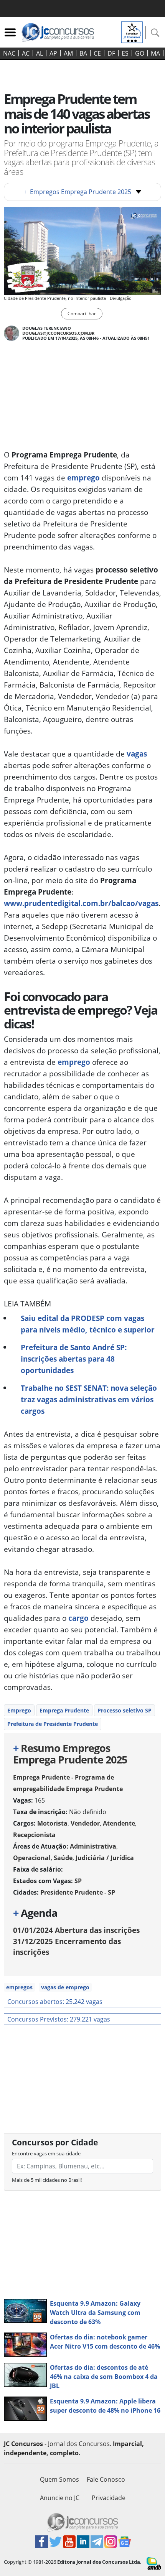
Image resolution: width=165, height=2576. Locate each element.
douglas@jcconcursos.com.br (58, 333)
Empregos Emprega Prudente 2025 (77, 192)
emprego (83, 478)
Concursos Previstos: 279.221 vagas (59, 2019)
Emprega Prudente (64, 1710)
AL (40, 53)
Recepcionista (34, 1835)
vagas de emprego (65, 1987)
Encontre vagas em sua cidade (46, 2153)
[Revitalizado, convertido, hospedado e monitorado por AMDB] (154, 2563)
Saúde (63, 1858)
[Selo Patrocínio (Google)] (132, 31)
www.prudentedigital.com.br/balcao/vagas (81, 903)
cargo (78, 1618)
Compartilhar (82, 313)
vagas (137, 754)
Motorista (52, 1823)
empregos (19, 1987)
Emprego (19, 1710)
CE (97, 53)
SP (78, 1881)
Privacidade (109, 2498)
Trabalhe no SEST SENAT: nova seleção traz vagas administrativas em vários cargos (89, 1399)
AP (53, 53)
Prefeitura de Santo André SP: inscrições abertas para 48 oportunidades (74, 1359)
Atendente (119, 1823)
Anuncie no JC (60, 2498)
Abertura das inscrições (76, 1930)
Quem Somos (59, 2479)
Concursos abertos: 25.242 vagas (55, 2002)
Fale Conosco (106, 2479)
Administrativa (93, 1846)
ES (125, 53)
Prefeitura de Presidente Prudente (53, 1724)
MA (155, 53)
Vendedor (85, 1823)
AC (26, 53)
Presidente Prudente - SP (78, 1892)
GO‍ (140, 53)
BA (83, 53)
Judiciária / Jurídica (105, 1858)
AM (68, 53)
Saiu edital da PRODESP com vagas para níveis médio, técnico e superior (88, 1324)
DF (111, 53)
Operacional (32, 1858)
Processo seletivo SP (125, 1710)
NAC (9, 53)
